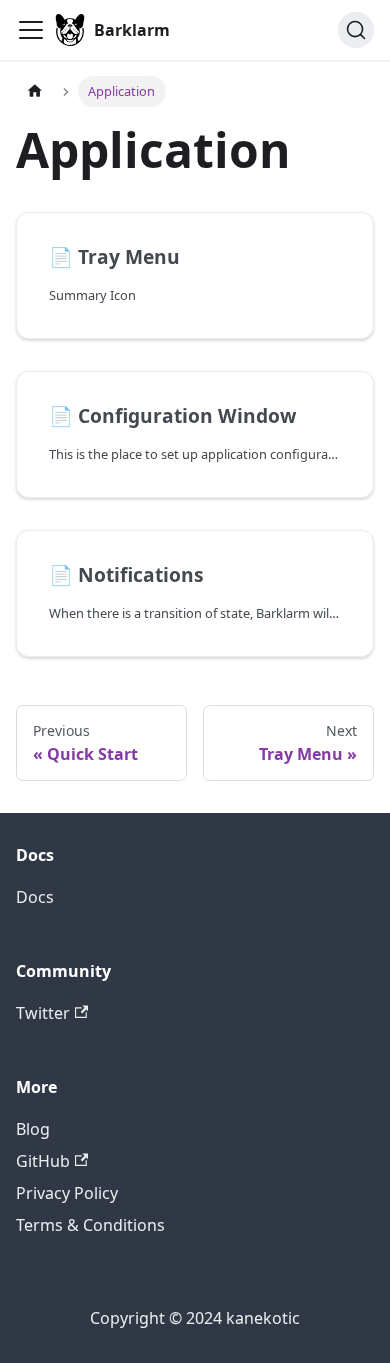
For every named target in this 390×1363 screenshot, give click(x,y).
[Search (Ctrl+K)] (356, 30)
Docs (35, 897)
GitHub (43, 1161)
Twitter (43, 1013)
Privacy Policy (67, 1193)
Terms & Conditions (90, 1225)
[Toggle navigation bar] (31, 30)
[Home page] (35, 91)
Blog (33, 1129)
